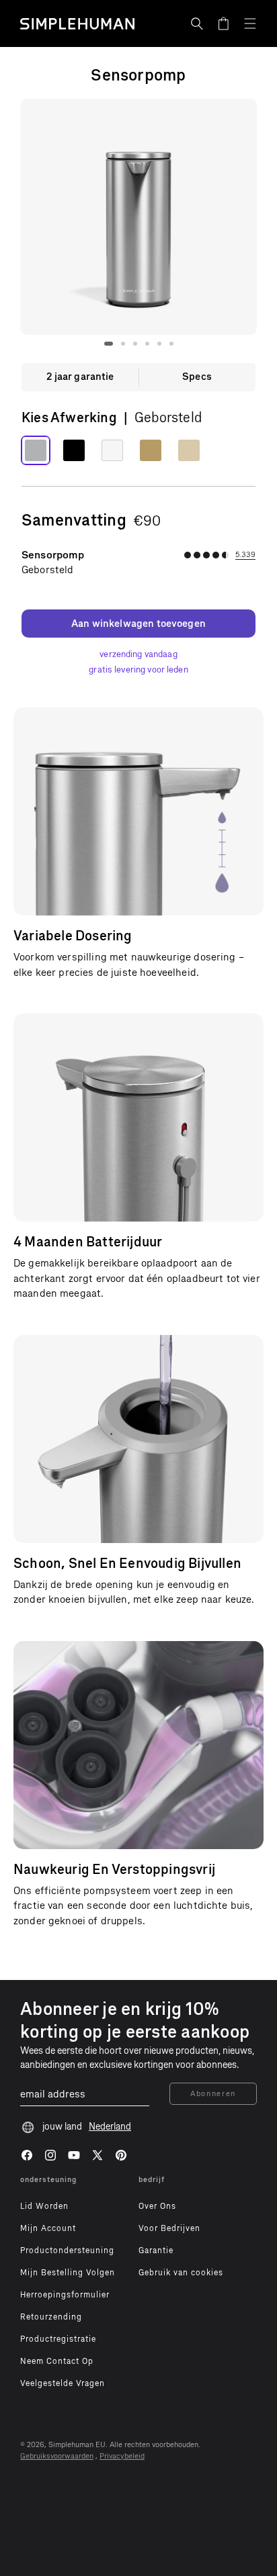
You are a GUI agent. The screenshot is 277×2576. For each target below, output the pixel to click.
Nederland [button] (110, 2127)
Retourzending (51, 2317)
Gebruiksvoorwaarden (57, 2456)
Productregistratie (58, 2339)
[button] (197, 23)
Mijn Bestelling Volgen (68, 2273)
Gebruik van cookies (181, 2273)
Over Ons (157, 2206)
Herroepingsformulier (65, 2295)
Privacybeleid (122, 2456)
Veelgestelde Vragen (63, 2383)
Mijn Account (48, 2228)
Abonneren (213, 2094)
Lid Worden (44, 2206)
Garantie (156, 2250)
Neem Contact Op (57, 2361)
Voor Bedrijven (169, 2228)
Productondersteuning (67, 2250)
